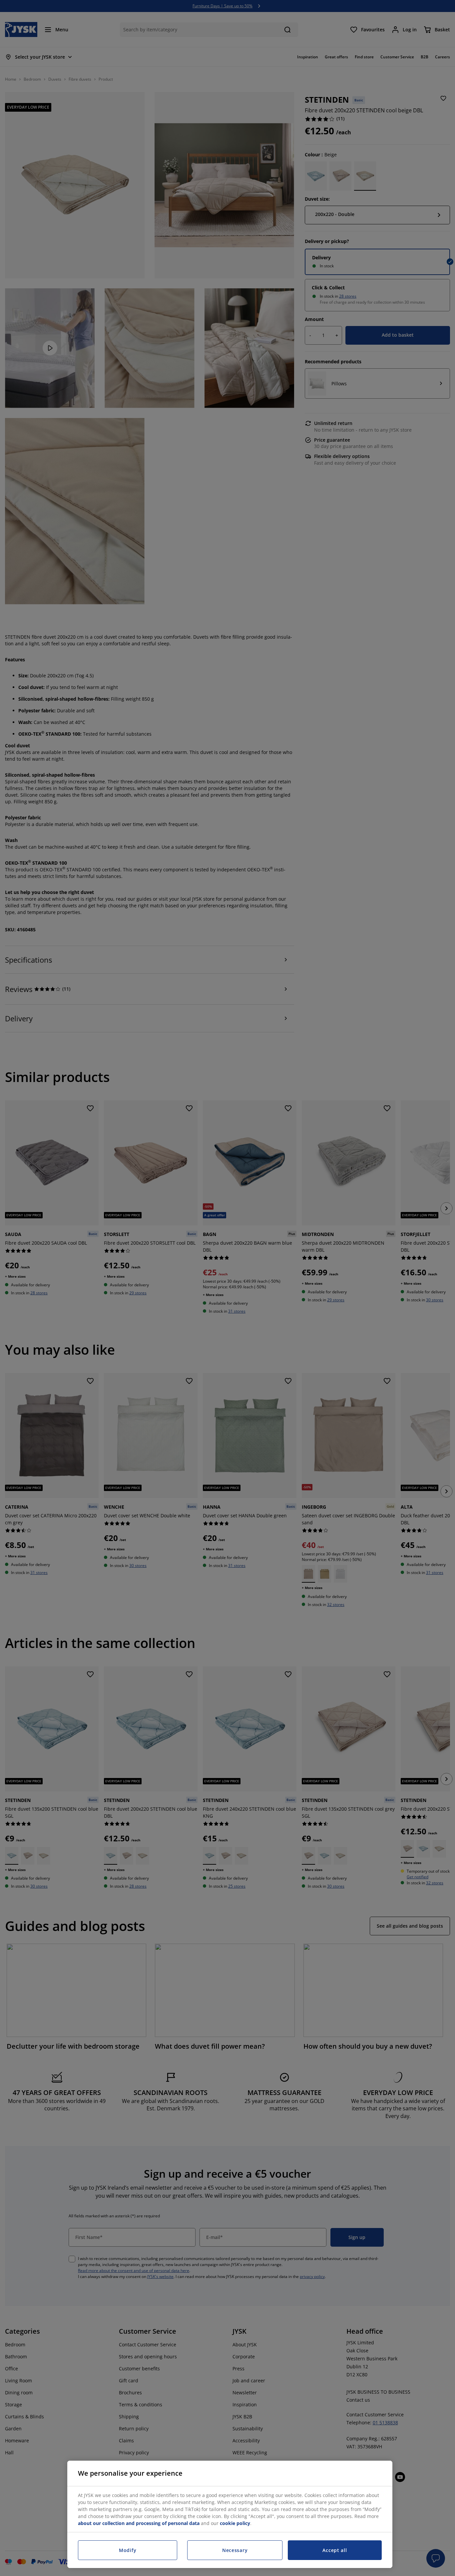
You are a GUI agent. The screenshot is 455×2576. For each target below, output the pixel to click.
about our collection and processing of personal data (139, 2523)
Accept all (335, 2550)
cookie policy (235, 2523)
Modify (128, 2550)
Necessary (235, 2550)
